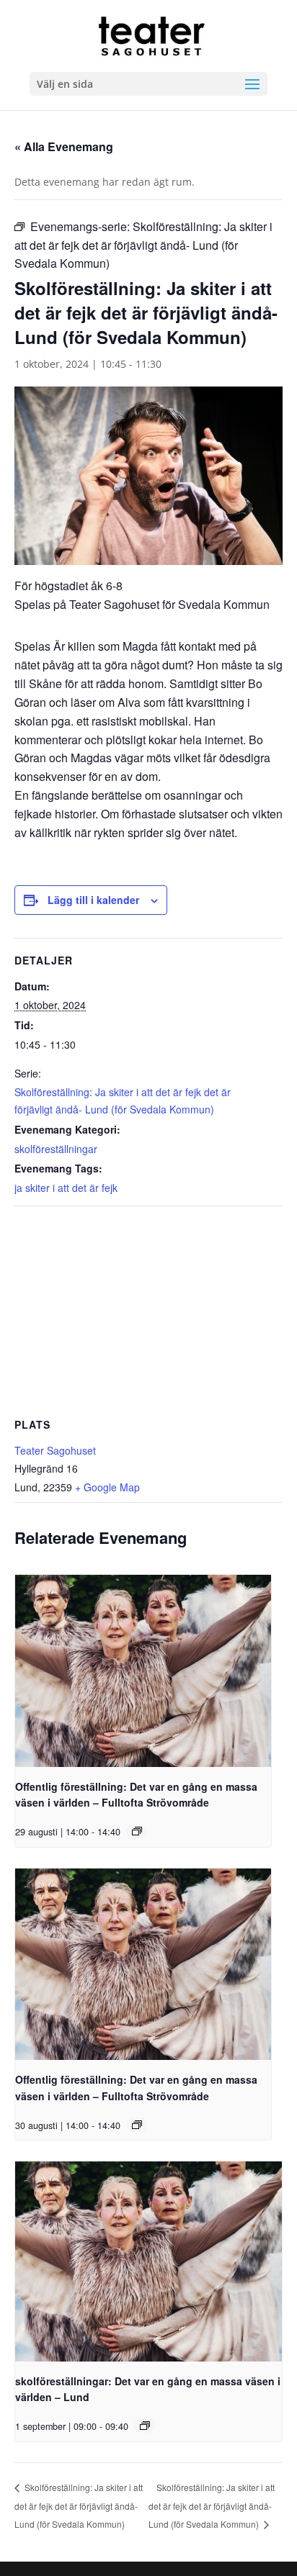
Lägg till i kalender (93, 900)
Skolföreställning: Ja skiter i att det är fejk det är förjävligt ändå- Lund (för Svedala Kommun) (79, 2505)
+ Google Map (107, 1487)
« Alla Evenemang (64, 146)
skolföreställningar (56, 1149)
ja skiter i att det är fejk (66, 1188)
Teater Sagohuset (55, 1450)
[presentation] (143, 1671)
